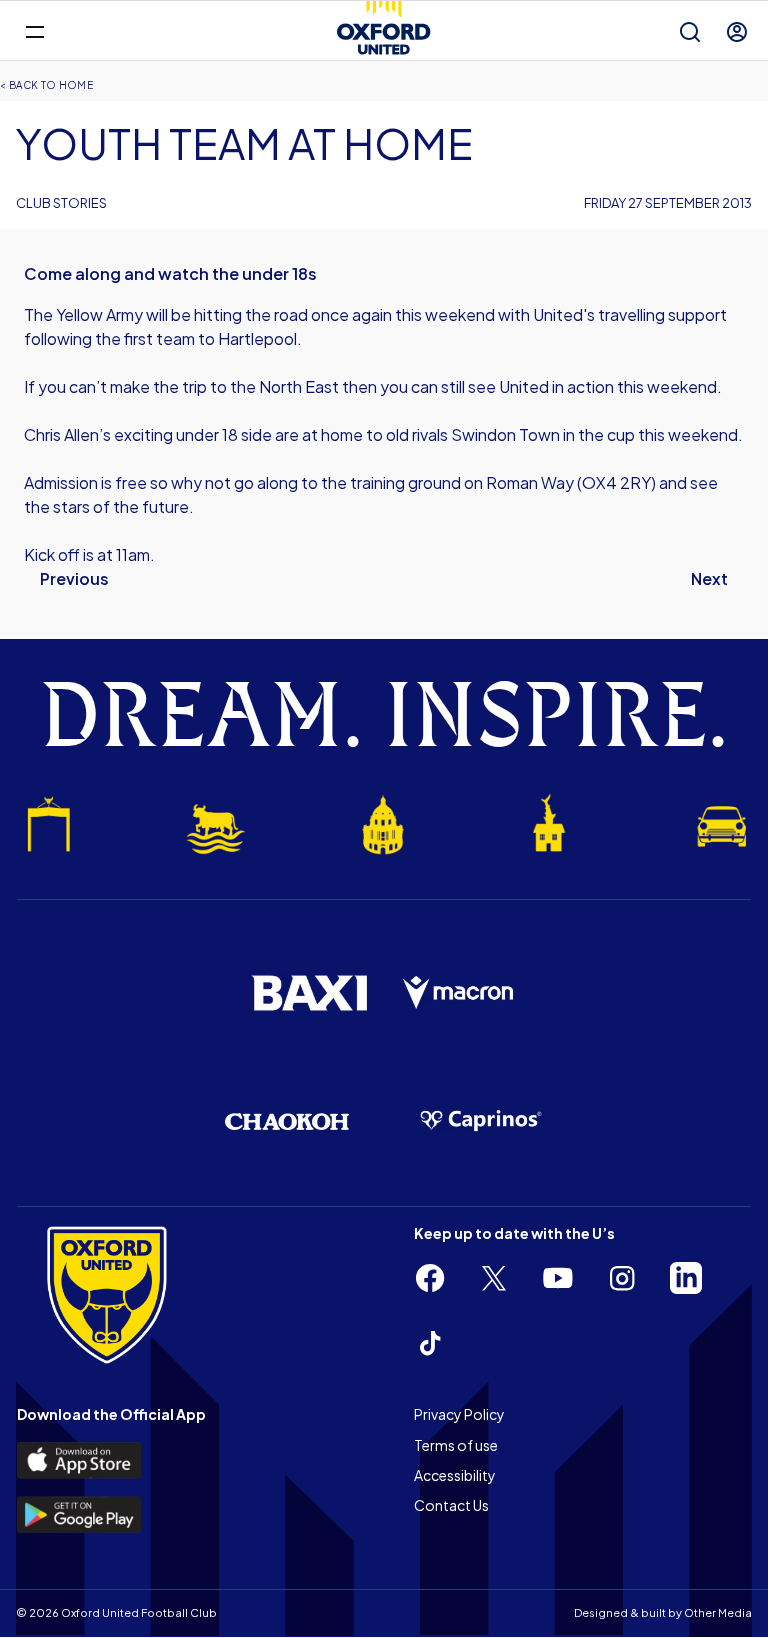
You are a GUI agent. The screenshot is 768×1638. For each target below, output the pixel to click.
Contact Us (451, 1505)
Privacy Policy (459, 1414)
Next (709, 578)
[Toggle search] (690, 32)
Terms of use (456, 1445)
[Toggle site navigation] (34, 30)
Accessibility (455, 1475)
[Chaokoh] (287, 1121)
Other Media (718, 1612)
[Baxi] (309, 993)
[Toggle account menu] (737, 32)
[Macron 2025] (459, 993)
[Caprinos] (481, 1121)
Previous (74, 578)
